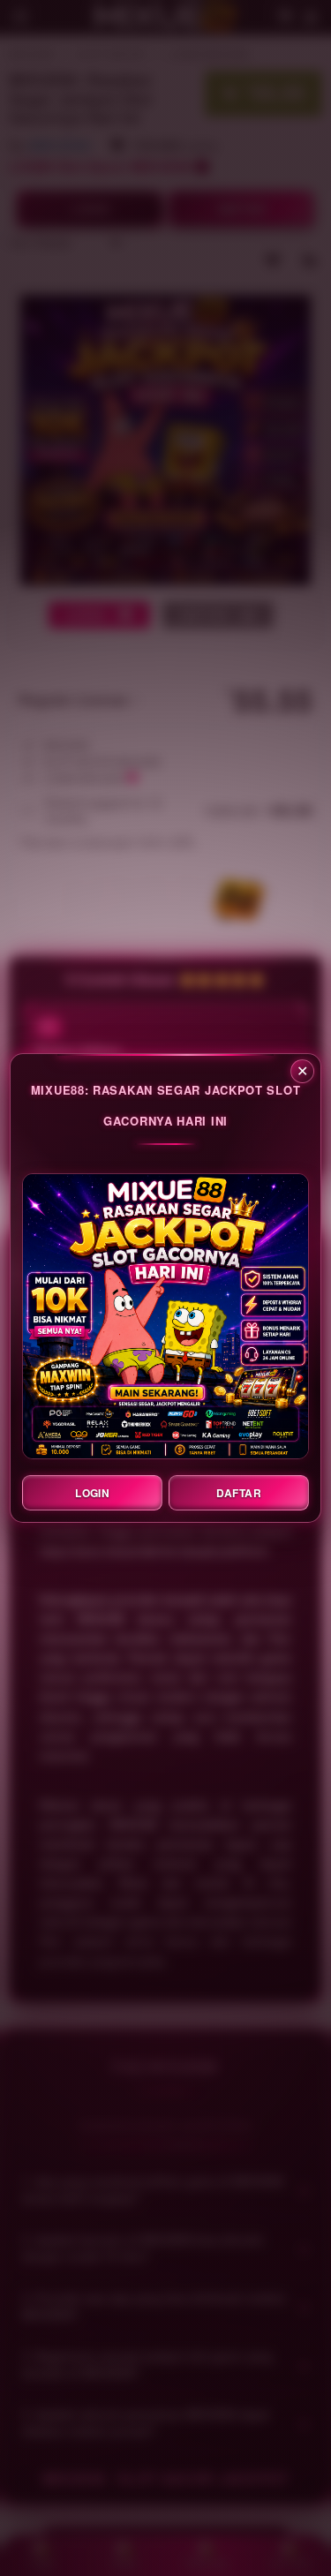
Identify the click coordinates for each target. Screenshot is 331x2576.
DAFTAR (239, 1493)
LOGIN (92, 1493)
